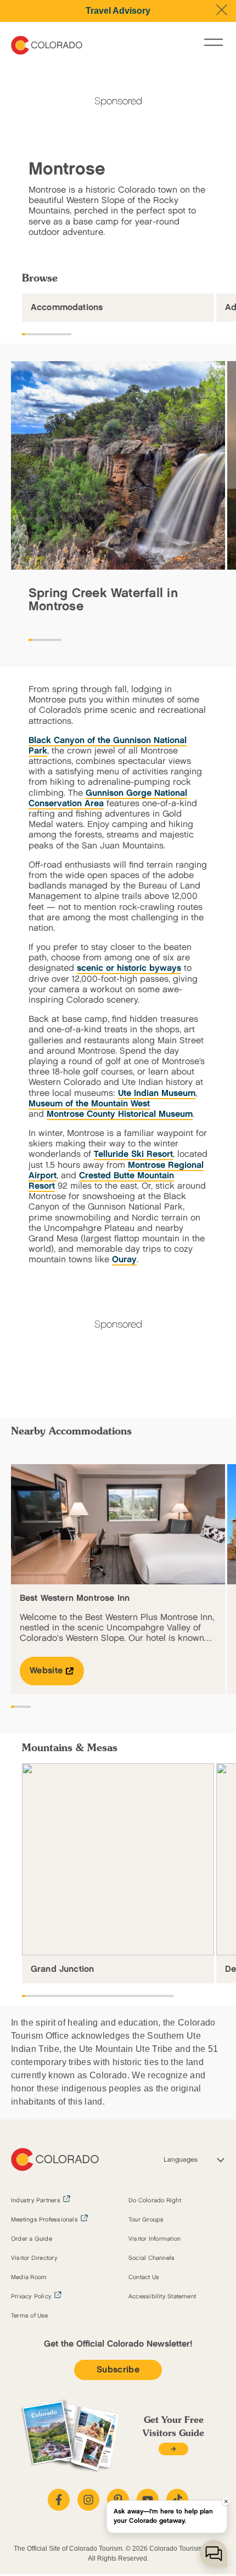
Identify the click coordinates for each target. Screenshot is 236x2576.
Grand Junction (62, 1969)
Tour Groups (146, 2220)
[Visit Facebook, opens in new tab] (59, 2500)
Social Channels (151, 2258)
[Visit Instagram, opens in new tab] (88, 2500)
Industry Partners (36, 2201)
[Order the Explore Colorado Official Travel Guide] (173, 2449)
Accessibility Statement (162, 2297)
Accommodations (67, 308)
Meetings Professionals (44, 2220)
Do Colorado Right (155, 2201)
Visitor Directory (34, 2258)
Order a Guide (32, 2239)
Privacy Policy (31, 2297)
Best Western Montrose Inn (75, 1598)
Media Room (29, 2277)
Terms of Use (30, 2316)
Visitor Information (154, 2239)
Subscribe (118, 2370)
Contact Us (144, 2277)
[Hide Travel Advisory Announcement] (222, 10)
